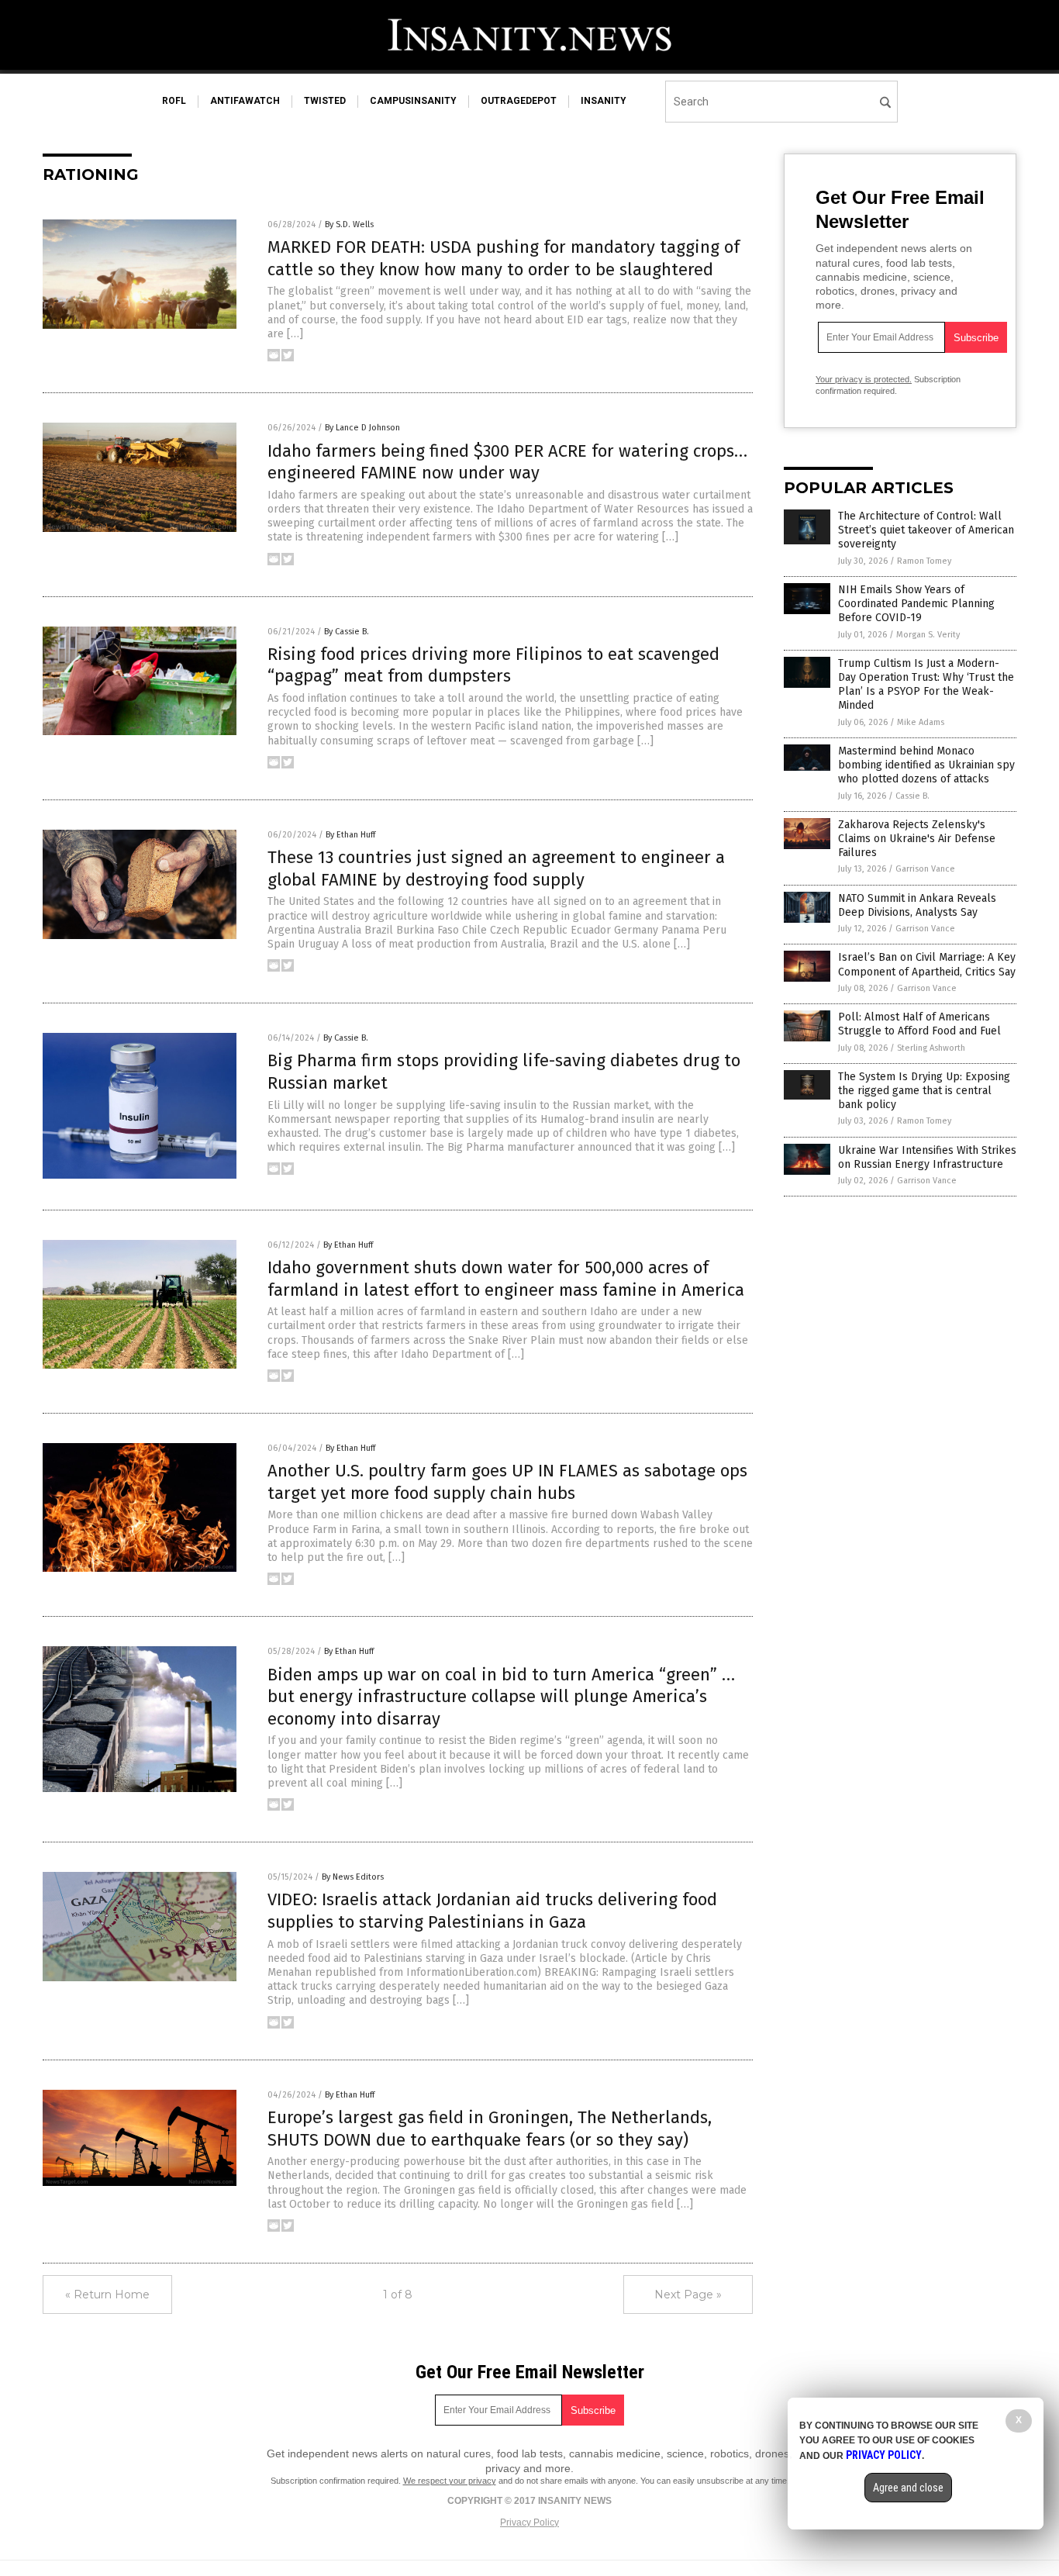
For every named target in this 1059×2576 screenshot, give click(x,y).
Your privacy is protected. (864, 379)
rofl (174, 101)
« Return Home (107, 2295)
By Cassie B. (347, 632)
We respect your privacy (450, 2481)
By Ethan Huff (350, 835)
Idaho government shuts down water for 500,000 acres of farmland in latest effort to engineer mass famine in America (506, 1279)
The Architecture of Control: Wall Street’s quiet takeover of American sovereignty (926, 530)
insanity (604, 101)
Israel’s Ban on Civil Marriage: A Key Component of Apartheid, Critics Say (927, 964)
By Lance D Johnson (362, 428)
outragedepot (519, 101)
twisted (325, 101)
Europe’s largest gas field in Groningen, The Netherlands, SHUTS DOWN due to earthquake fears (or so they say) (490, 2129)
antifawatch (245, 101)
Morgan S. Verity (928, 635)
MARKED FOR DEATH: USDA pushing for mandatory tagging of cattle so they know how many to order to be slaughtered (504, 258)
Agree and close (908, 2488)
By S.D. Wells (349, 224)
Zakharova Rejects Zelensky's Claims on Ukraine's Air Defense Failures (917, 839)
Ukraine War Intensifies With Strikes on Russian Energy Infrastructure (927, 1157)
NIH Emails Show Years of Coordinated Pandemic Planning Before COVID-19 (916, 604)
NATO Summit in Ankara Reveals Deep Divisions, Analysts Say (917, 905)
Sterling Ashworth (931, 1048)
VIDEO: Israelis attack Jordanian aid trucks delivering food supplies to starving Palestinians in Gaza (492, 1911)
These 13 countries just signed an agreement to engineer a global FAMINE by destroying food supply (496, 868)
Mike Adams (921, 722)
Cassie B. (912, 796)
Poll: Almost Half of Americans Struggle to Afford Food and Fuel (919, 1024)
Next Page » (688, 2295)
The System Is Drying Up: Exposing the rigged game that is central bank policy (924, 1091)
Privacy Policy (529, 2522)
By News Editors (353, 1877)
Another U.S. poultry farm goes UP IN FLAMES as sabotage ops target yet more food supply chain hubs (507, 1482)
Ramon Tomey (924, 561)
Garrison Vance (925, 869)
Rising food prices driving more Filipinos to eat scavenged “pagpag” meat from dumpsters (493, 665)
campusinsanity (413, 101)
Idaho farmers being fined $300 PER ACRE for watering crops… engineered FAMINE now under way (507, 462)
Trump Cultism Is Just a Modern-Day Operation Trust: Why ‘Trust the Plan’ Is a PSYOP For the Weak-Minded (926, 685)
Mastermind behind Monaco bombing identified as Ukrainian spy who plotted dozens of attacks (926, 765)
